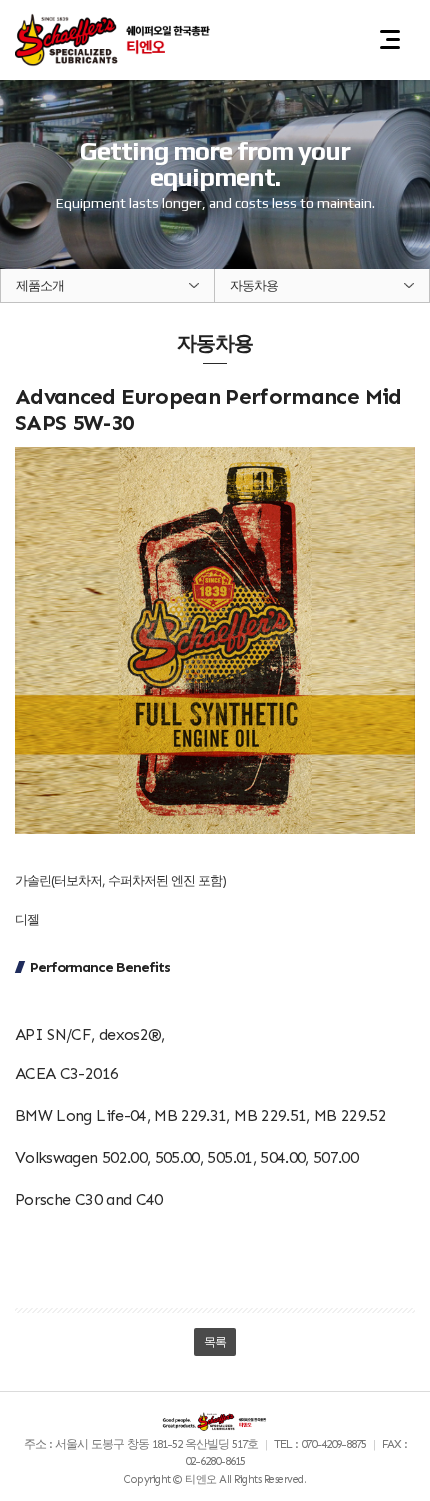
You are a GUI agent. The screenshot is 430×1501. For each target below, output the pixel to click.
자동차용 (254, 285)
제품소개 (40, 285)
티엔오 (115, 40)
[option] (215, 134)
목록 (215, 1342)
